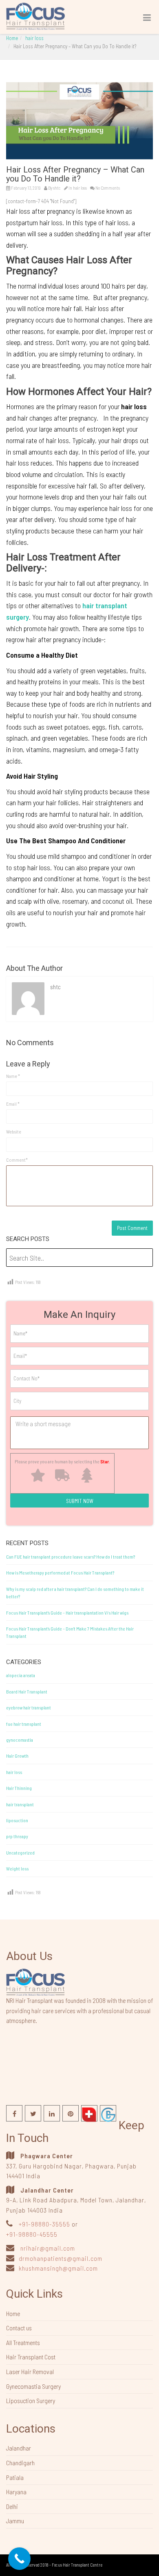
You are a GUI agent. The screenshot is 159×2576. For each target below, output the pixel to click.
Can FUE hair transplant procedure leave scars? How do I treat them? (71, 1557)
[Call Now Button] (19, 2559)
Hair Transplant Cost (31, 2357)
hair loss (34, 38)
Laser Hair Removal (30, 2371)
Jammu (15, 2521)
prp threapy (17, 1836)
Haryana (16, 2492)
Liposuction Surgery (31, 2400)
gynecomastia (20, 1740)
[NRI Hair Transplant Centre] (35, 1981)
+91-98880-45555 (32, 2234)
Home (12, 38)
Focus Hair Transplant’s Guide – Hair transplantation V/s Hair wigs (67, 1613)
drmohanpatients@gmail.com (61, 2258)
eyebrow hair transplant (29, 1707)
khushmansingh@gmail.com (58, 2268)
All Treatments (23, 2342)
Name (13, 1076)
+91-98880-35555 (44, 2224)
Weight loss (17, 1868)
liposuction (17, 1820)
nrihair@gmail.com (48, 2248)
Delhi (12, 2506)
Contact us (19, 2328)
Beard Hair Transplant (27, 1691)
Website (14, 1131)
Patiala (15, 2477)
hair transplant (20, 1804)
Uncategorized (20, 1852)
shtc (57, 188)
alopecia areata (21, 1675)
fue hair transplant (24, 1724)
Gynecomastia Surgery (33, 2386)
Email (13, 1104)
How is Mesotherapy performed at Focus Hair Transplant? (60, 1572)
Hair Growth (17, 1756)
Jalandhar (19, 2448)
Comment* (17, 1160)
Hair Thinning (19, 1788)
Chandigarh (20, 2463)
